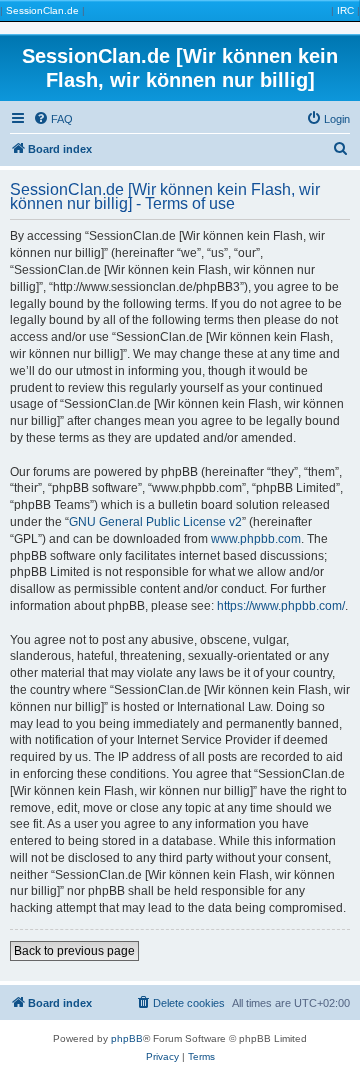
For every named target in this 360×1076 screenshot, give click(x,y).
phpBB (127, 1038)
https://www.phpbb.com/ (281, 606)
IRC (345, 10)
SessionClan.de (42, 10)
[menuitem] (53, 119)
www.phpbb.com (256, 539)
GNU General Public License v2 (155, 522)
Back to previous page (74, 951)
